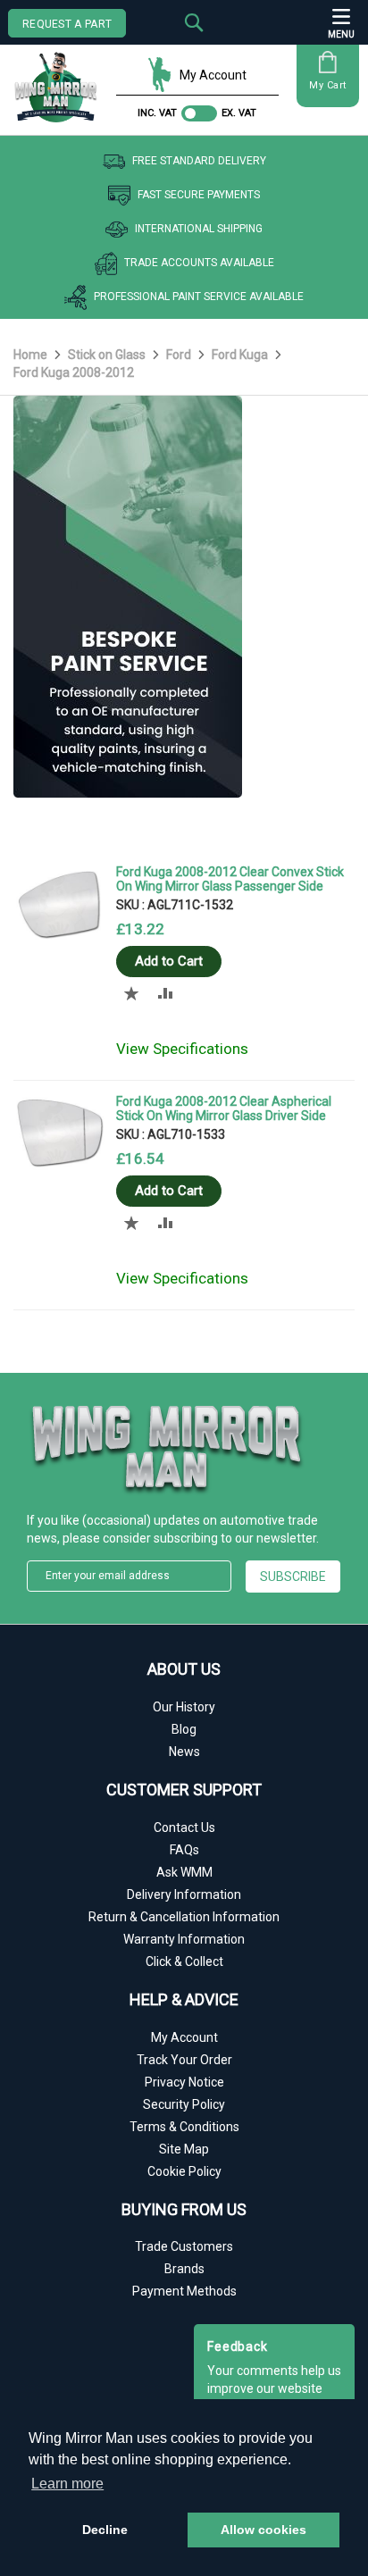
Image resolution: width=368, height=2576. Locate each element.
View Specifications (182, 1049)
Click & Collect (184, 1961)
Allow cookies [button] (263, 2530)
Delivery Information (184, 1894)
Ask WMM (184, 1872)
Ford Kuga (241, 355)
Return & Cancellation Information (184, 1917)
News (184, 1752)
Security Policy (184, 2104)
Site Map (184, 2149)
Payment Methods (184, 2291)
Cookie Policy (184, 2171)
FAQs (184, 1850)
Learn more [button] (67, 2484)
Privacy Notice (184, 2082)
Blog (184, 1729)
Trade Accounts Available (199, 263)
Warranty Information (184, 1939)
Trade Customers (184, 2246)
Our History (184, 1707)
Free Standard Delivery (199, 161)
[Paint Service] (128, 793)
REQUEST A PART (67, 24)
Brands (184, 2269)
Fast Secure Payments (199, 195)
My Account (213, 75)
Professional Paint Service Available (199, 297)
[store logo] (60, 81)
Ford (180, 355)
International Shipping (199, 229)
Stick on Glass (108, 355)
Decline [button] (105, 2530)
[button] (132, 993)
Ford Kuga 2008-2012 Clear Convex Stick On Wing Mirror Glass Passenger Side (230, 879)
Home (32, 355)
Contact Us (184, 1827)
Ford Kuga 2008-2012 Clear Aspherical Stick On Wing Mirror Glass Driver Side (224, 1108)
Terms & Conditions (184, 2127)
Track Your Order (184, 2060)
